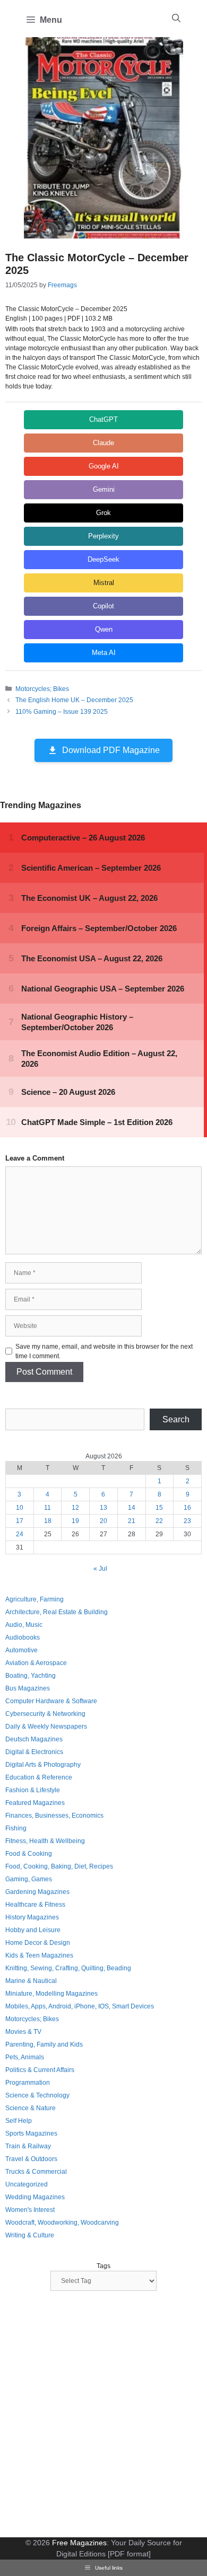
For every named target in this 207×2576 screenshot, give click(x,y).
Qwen (104, 629)
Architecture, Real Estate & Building (57, 1612)
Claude (103, 443)
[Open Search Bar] (176, 19)
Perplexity (103, 536)
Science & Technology (37, 2095)
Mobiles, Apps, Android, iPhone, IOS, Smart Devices (80, 2006)
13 (103, 1508)
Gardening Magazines (37, 1892)
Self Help (19, 2121)
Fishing (16, 1828)
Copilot (103, 606)
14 (132, 1508)
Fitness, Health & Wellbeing (45, 1841)
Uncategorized (27, 2184)
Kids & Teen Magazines (39, 1955)
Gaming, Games (29, 1879)
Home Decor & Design (38, 1943)
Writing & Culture (30, 2235)
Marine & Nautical (31, 1981)
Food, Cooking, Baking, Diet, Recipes (59, 1866)
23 (187, 1521)
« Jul (100, 1569)
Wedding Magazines (35, 2197)
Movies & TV (23, 2032)
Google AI (104, 466)
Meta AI (104, 653)
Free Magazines (79, 2543)
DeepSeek (103, 559)
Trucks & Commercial (36, 2172)
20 (103, 1521)
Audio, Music (24, 1625)
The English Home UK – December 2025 (74, 700)
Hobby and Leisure (33, 1930)
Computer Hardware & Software (51, 1701)
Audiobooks (23, 1637)
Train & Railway (28, 2146)
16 (187, 1508)
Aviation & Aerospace (36, 1663)
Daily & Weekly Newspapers (46, 1727)
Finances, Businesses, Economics (54, 1816)
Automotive (21, 1650)
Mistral (104, 583)
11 (48, 1508)
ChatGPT (103, 419)
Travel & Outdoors (31, 2159)
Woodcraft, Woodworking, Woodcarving (62, 2223)
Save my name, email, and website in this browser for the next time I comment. (104, 1351)
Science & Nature (31, 2108)
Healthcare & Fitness (35, 1905)
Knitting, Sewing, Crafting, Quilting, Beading (68, 1968)
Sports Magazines (31, 2134)
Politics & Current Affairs (40, 2070)
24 (20, 1534)
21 (132, 1521)
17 (20, 1521)
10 (20, 1508)
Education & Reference (39, 1777)
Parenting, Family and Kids (44, 2044)
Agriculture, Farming (34, 1599)
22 (159, 1521)
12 (75, 1508)
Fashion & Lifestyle (33, 1790)
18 (48, 1521)
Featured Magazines (35, 1803)
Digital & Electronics (34, 1752)
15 (159, 1508)
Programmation (28, 2083)
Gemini (104, 489)
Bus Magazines (28, 1688)
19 (75, 1521)
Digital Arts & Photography (43, 1765)
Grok (103, 513)
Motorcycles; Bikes (42, 689)
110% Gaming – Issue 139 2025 (62, 712)
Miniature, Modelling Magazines (51, 1994)
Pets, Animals (25, 2057)
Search (176, 1419)
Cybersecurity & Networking (45, 1714)
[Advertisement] (103, 2415)
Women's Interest (30, 2210)
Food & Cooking (29, 1854)
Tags (103, 2266)
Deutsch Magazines (34, 1739)
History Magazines (32, 1917)
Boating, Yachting (31, 1676)
